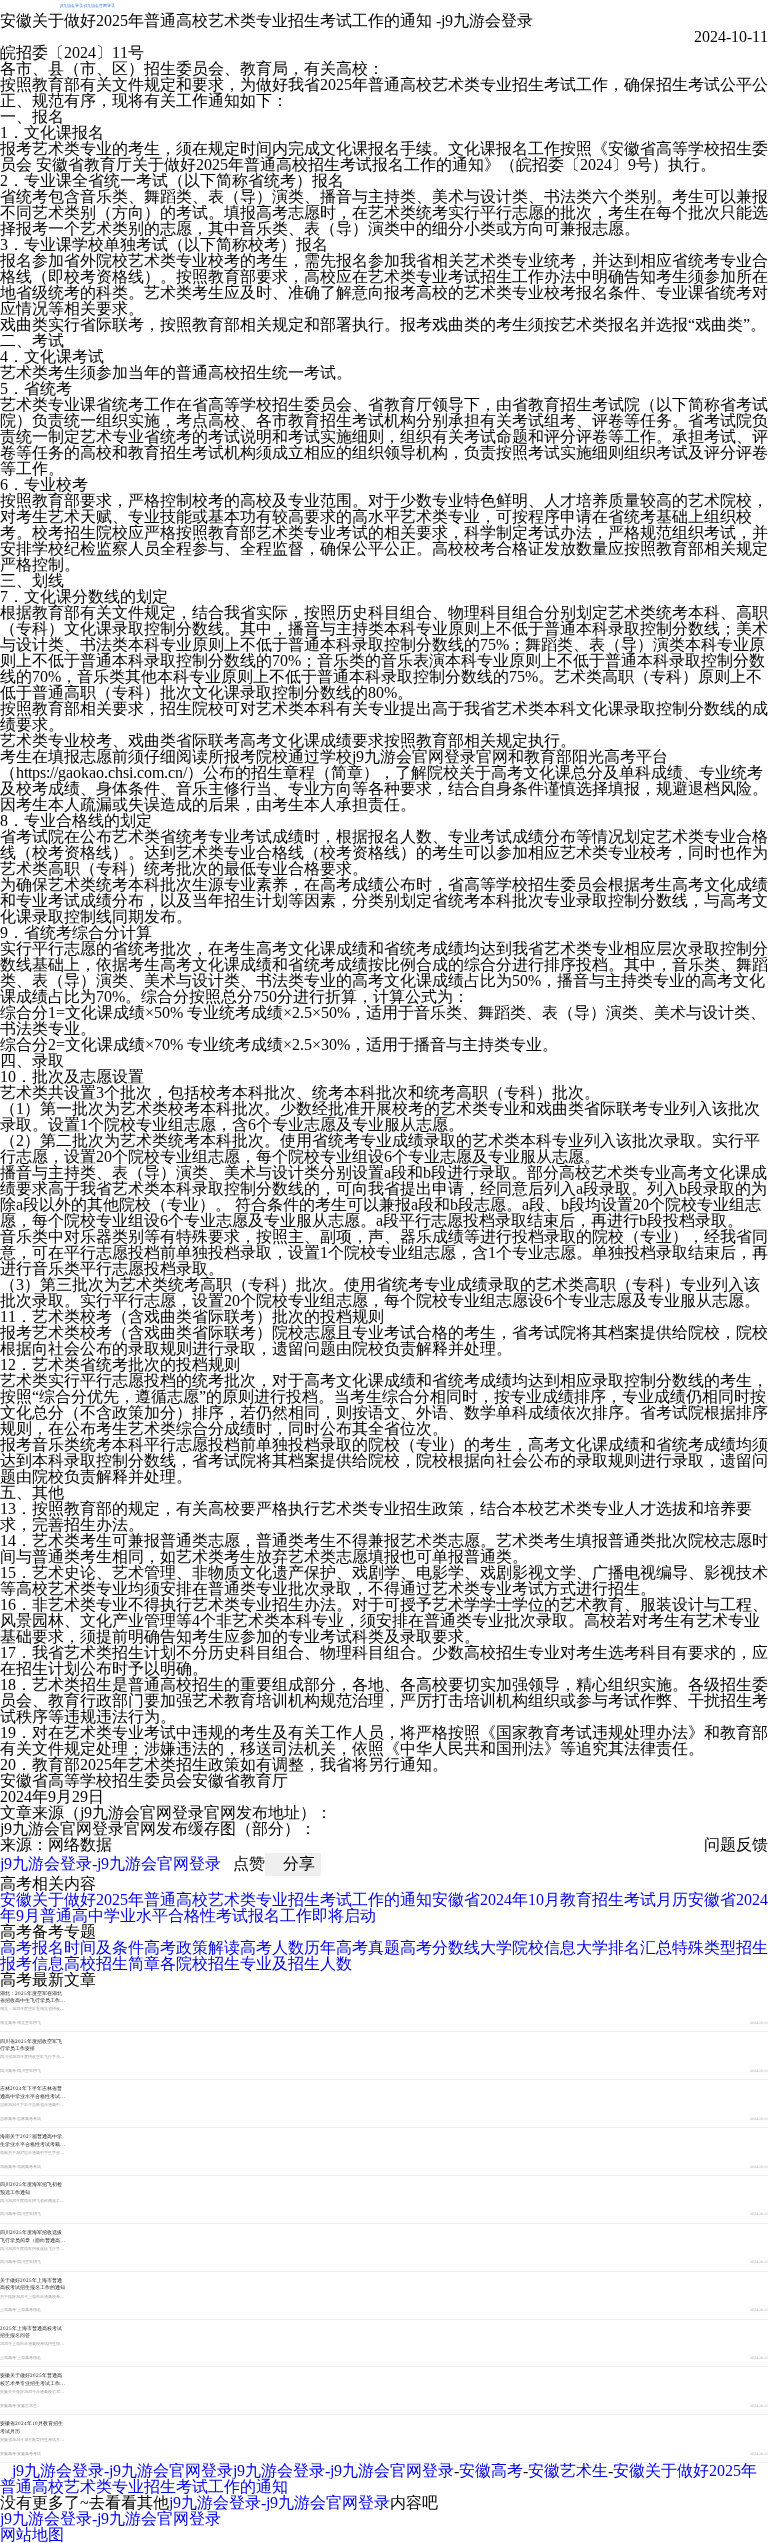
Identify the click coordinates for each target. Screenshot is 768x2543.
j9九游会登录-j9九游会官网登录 (87, 5)
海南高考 (8, 2167)
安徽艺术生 (27, 2406)
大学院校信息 (528, 1947)
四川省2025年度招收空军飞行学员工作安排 (31, 2045)
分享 (299, 1863)
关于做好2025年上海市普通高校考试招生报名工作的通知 (32, 2284)
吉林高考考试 (29, 2119)
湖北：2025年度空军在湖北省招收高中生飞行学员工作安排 (32, 2000)
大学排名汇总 (624, 1947)
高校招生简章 (112, 1963)
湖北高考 (8, 2023)
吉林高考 (8, 2119)
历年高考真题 (352, 1947)
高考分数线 (440, 1947)
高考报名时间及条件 (72, 1947)
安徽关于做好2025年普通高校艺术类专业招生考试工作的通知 (216, 1899)
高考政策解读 (192, 1947)
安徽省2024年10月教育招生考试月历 (560, 1899)
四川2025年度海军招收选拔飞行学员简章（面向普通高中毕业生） (32, 2239)
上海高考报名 (29, 2310)
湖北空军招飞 (29, 2023)
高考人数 (272, 1947)
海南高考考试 (29, 2167)
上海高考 (8, 2310)
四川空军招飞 (29, 2071)
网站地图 (32, 2534)
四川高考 (8, 2071)
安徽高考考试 (29, 2454)
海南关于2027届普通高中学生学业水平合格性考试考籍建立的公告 (32, 2143)
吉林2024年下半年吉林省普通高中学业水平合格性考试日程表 (32, 2095)
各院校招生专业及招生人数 (256, 1963)
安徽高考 (8, 2406)
